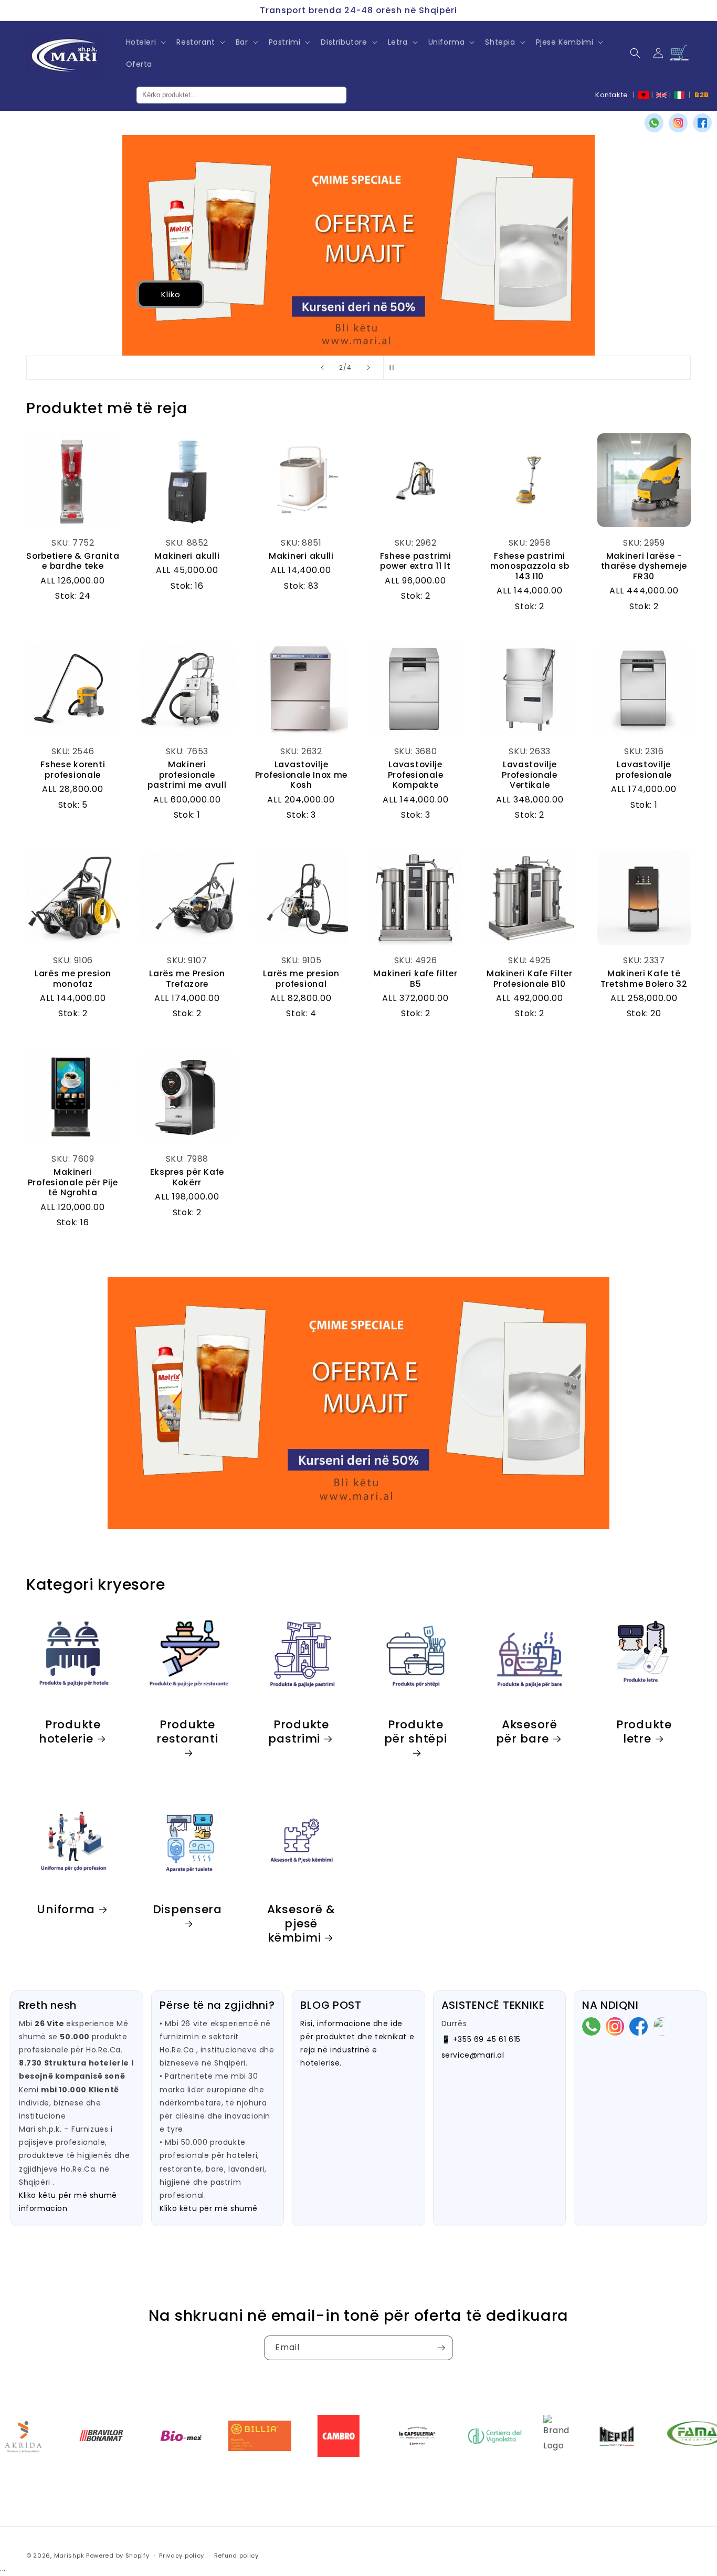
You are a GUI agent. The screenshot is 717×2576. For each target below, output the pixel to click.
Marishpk (69, 2556)
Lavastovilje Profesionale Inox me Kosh (301, 775)
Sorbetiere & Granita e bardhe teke (73, 561)
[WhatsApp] (654, 123)
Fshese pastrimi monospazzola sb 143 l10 (530, 566)
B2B (702, 95)
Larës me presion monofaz (73, 979)
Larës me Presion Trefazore (187, 979)
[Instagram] (678, 123)
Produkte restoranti (187, 1732)
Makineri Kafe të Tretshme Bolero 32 (644, 979)
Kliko (86, 294)
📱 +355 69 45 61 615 (481, 2039)
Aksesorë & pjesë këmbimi (301, 1923)
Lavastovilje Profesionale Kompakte (416, 775)
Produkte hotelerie (70, 1731)
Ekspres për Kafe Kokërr (187, 1177)
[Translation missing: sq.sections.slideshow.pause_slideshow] (395, 368)
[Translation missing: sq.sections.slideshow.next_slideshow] (368, 368)
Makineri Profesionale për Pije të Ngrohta (73, 1182)
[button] (145, 42)
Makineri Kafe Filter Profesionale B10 (529, 979)
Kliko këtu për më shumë (209, 2208)
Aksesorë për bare (527, 1731)
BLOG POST (331, 2005)
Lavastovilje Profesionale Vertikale (530, 775)
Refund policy (236, 2556)
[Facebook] (702, 123)
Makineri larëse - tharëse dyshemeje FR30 (644, 566)
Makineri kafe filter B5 (415, 979)
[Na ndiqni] (441, 2348)
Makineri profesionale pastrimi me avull (187, 775)
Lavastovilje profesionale (644, 770)
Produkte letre (644, 1731)
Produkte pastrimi (299, 1731)
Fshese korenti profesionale (73, 770)
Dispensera (187, 1910)
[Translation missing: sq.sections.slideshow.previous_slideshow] (322, 368)
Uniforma (66, 1909)
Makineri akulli (187, 556)
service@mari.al (473, 2055)
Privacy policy (182, 2556)
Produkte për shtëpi (415, 1732)
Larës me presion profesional (301, 979)
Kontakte (612, 95)
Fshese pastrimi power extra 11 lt (416, 561)
